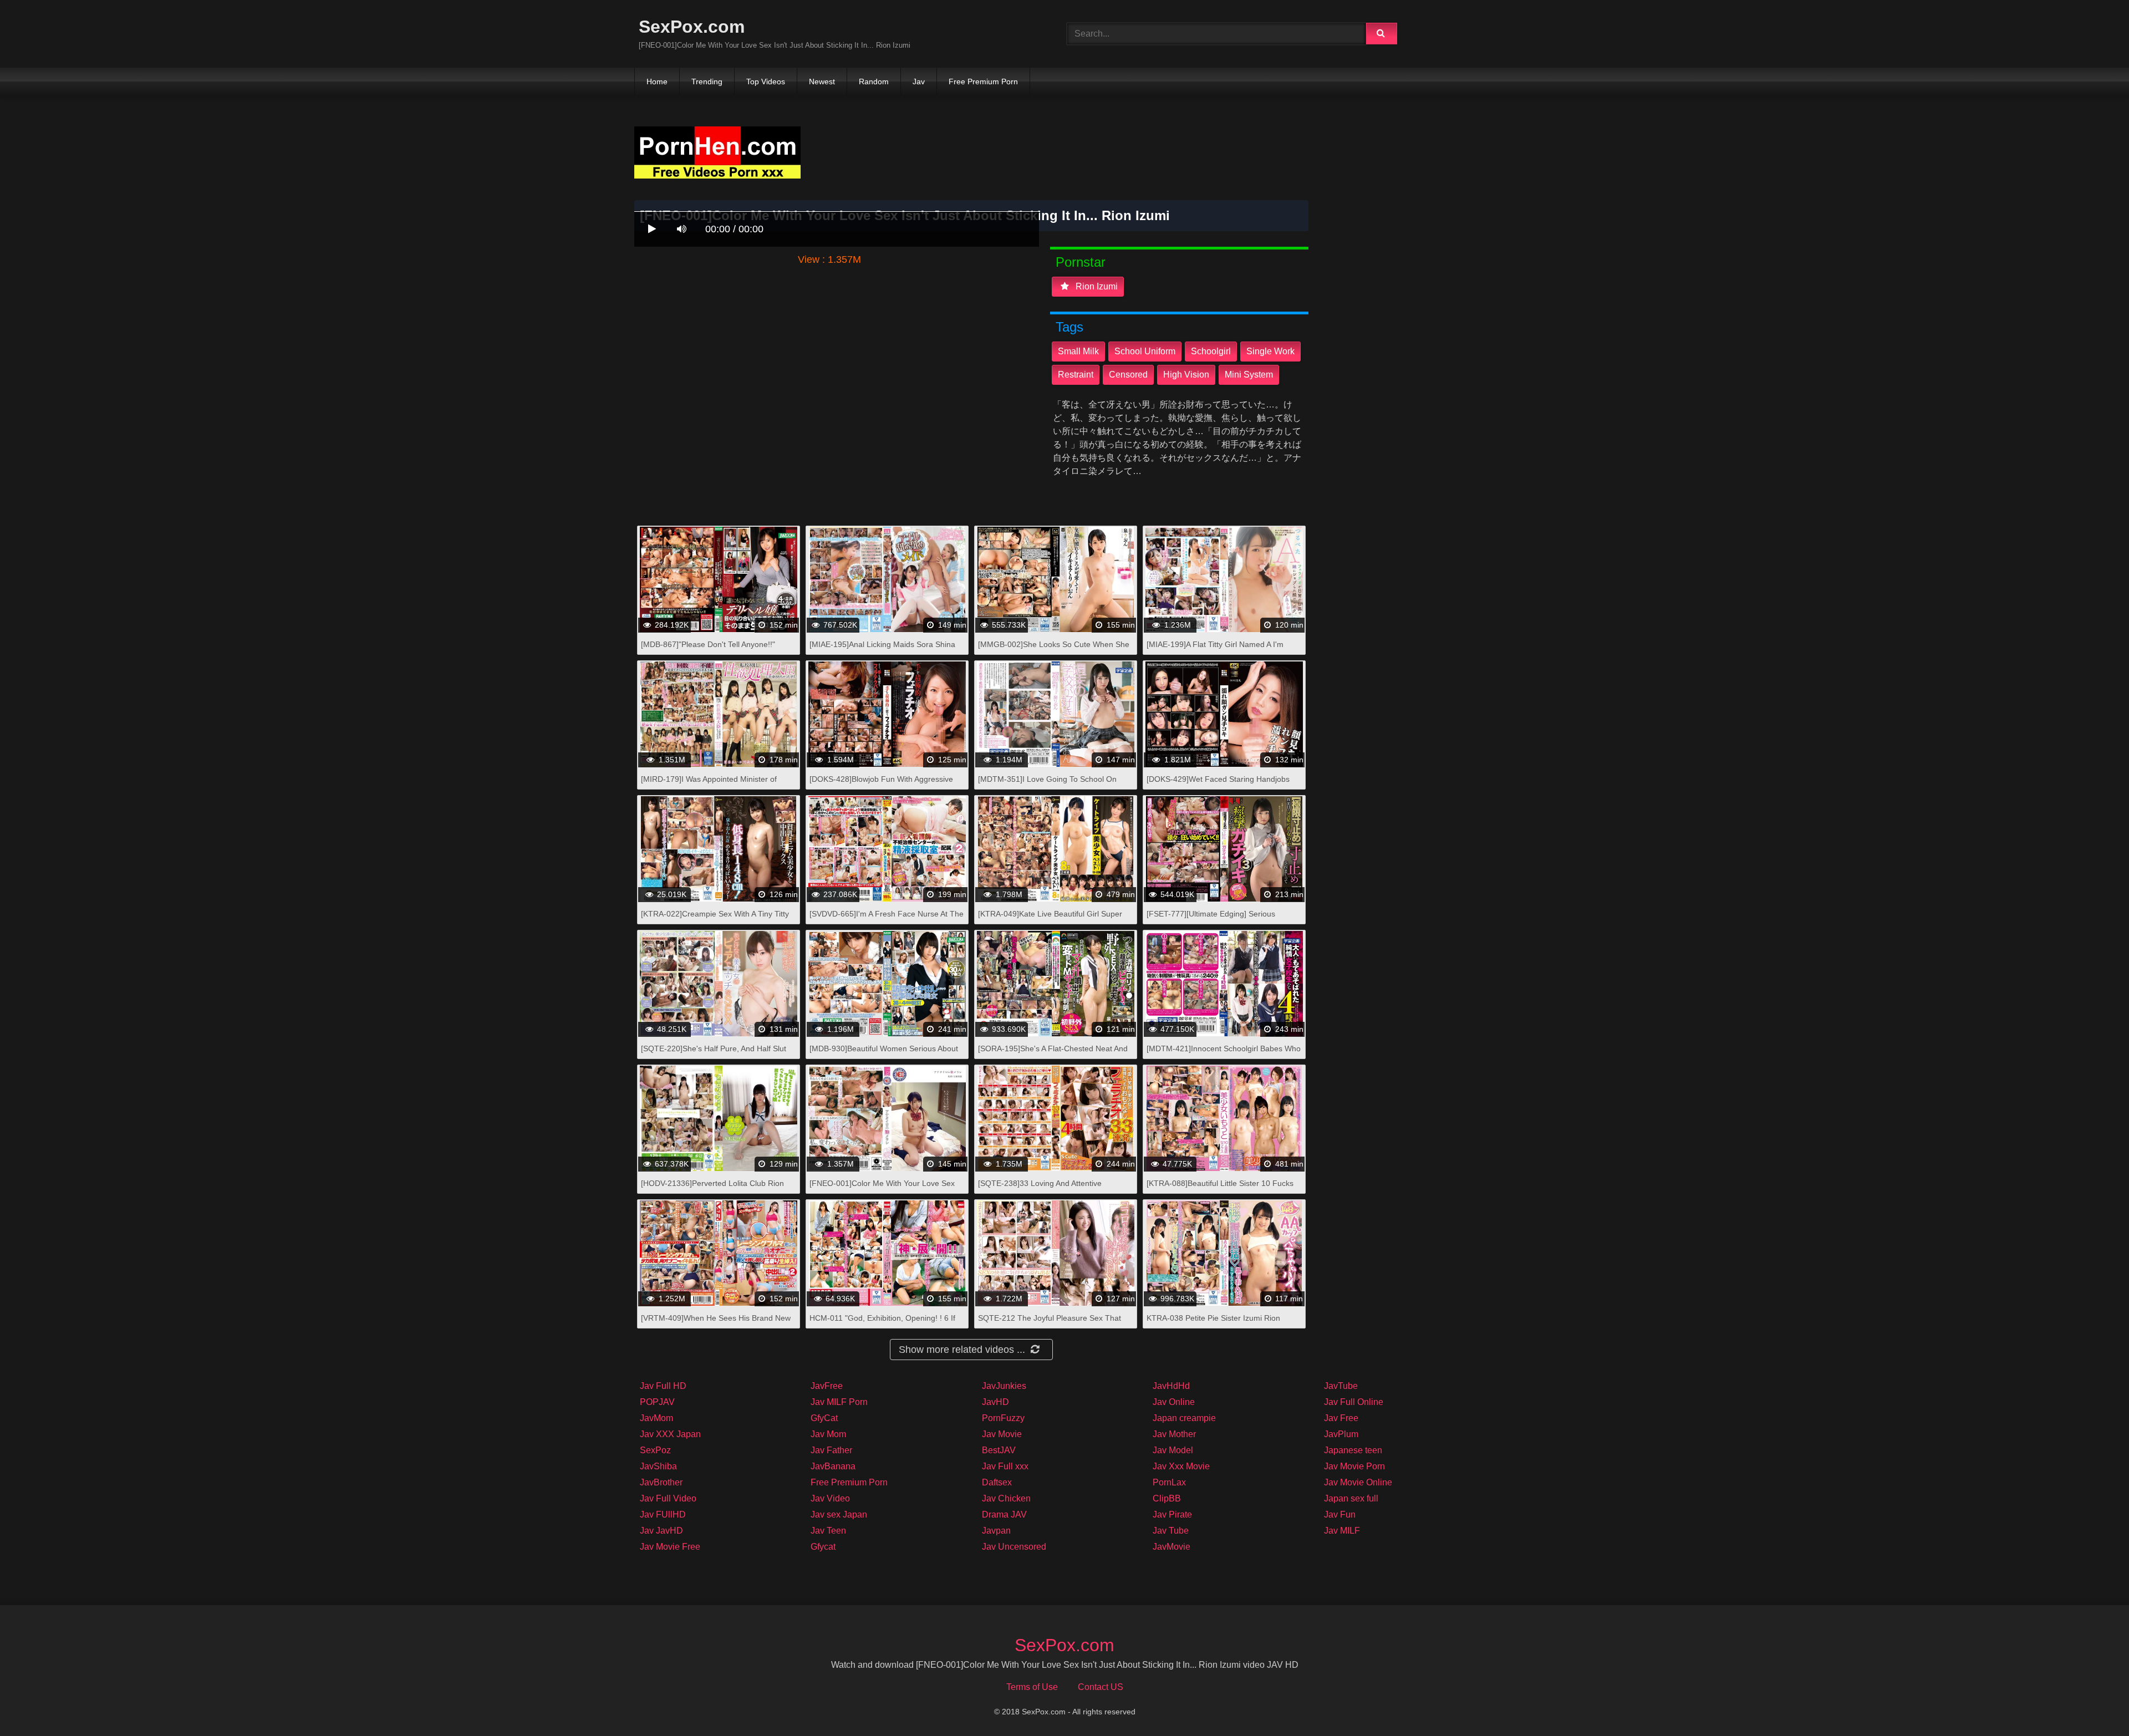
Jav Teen (828, 1531)
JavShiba (658, 1466)
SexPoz (655, 1450)
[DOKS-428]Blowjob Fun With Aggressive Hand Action (881, 785)
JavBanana (833, 1466)
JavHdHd (1171, 1386)
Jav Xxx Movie (1181, 1466)
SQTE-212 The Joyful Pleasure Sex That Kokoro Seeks (1050, 1324)
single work (1270, 351)
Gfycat (823, 1547)
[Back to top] (2092, 1703)
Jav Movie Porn (1354, 1466)
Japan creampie (1184, 1418)
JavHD (995, 1402)
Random (874, 82)
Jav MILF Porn (839, 1402)
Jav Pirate (1172, 1514)
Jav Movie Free (670, 1547)
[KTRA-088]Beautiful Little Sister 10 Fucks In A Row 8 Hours (1220, 1189)
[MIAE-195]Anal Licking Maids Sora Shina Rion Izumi (882, 650)
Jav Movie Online (1358, 1482)
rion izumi (1096, 286)
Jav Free (1341, 1418)
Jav (919, 82)
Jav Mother (1174, 1434)
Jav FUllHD (663, 1514)
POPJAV (657, 1402)
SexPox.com (692, 27)
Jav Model (1173, 1450)
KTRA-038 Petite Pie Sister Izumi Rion (1213, 1318)
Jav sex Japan (839, 1514)
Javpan (996, 1531)
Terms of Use (1032, 1687)
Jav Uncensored (1014, 1547)
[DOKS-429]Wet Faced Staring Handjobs (1218, 779)
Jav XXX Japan (670, 1434)
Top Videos (766, 82)
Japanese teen (1353, 1450)
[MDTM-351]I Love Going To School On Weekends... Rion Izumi (1047, 785)
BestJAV (999, 1450)
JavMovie (1172, 1547)
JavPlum (1341, 1434)
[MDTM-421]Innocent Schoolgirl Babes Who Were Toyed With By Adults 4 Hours (1224, 1054)
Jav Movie (1002, 1434)
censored (1128, 375)
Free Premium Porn (983, 82)
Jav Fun (1340, 1514)
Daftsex (997, 1482)
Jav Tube (1171, 1531)
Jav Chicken (1006, 1498)
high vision (1186, 375)
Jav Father (831, 1450)
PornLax (1169, 1482)
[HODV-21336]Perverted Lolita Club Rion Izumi (712, 1189)
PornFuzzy (1003, 1418)
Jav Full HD (663, 1386)
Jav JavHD (661, 1531)
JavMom (656, 1418)
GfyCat (824, 1418)
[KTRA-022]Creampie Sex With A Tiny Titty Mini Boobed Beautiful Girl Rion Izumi (715, 920)
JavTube (1341, 1386)
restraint (1076, 375)
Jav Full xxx (1005, 1466)
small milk (1078, 351)
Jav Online (1174, 1402)
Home (657, 82)
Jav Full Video (668, 1498)
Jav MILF (1342, 1531)
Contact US (1101, 1687)
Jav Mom (828, 1434)
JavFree (827, 1386)
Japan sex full (1351, 1498)
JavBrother (661, 1482)
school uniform (1145, 351)
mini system (1249, 375)
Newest (822, 82)
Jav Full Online (1354, 1402)
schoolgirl (1211, 351)
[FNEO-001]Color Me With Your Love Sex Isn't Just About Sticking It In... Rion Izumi (882, 1189)
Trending (707, 82)
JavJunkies (1004, 1386)
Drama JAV (1004, 1514)
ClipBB (1167, 1498)
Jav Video (830, 1498)
